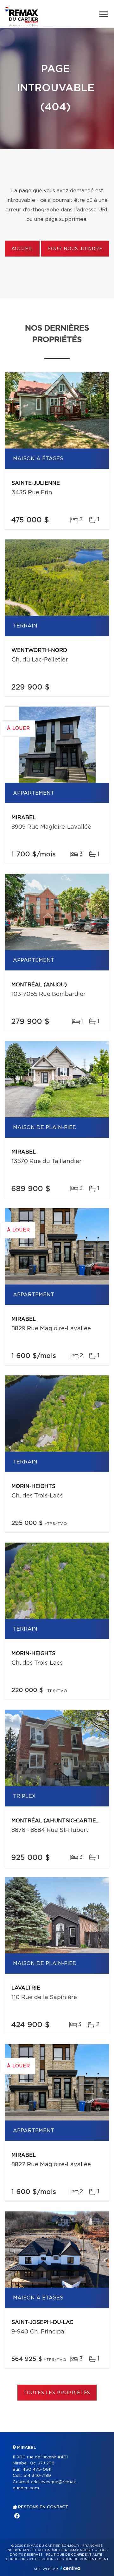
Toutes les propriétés (57, 2393)
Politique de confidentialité (74, 2555)
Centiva (70, 2568)
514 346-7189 (37, 2476)
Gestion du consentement (83, 2559)
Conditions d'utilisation (30, 2559)
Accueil (22, 249)
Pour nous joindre (75, 249)
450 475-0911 (37, 2470)
